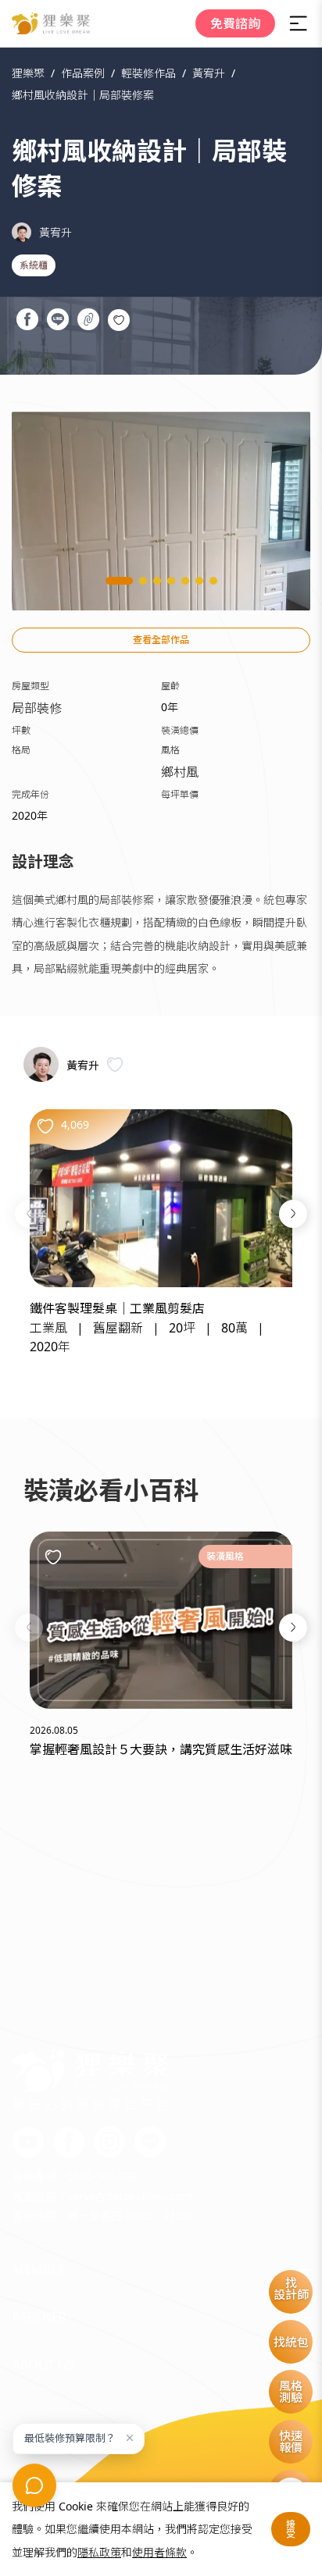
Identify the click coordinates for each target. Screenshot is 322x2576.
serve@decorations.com (130, 2196)
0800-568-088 (102, 2176)
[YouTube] (28, 2143)
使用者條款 (159, 2552)
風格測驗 (291, 2391)
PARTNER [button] (39, 2317)
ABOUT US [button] (43, 2364)
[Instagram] (109, 2143)
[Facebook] (69, 2143)
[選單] (299, 23)
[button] (29, 1214)
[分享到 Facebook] (27, 322)
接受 (291, 2529)
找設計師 (291, 2288)
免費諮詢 (235, 23)
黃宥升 (55, 232)
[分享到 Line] (57, 322)
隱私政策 (99, 2552)
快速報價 (291, 2441)
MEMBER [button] (39, 2269)
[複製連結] (88, 322)
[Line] (150, 2143)
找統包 (291, 2342)
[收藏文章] (53, 1557)
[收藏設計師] (115, 1064)
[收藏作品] (119, 320)
